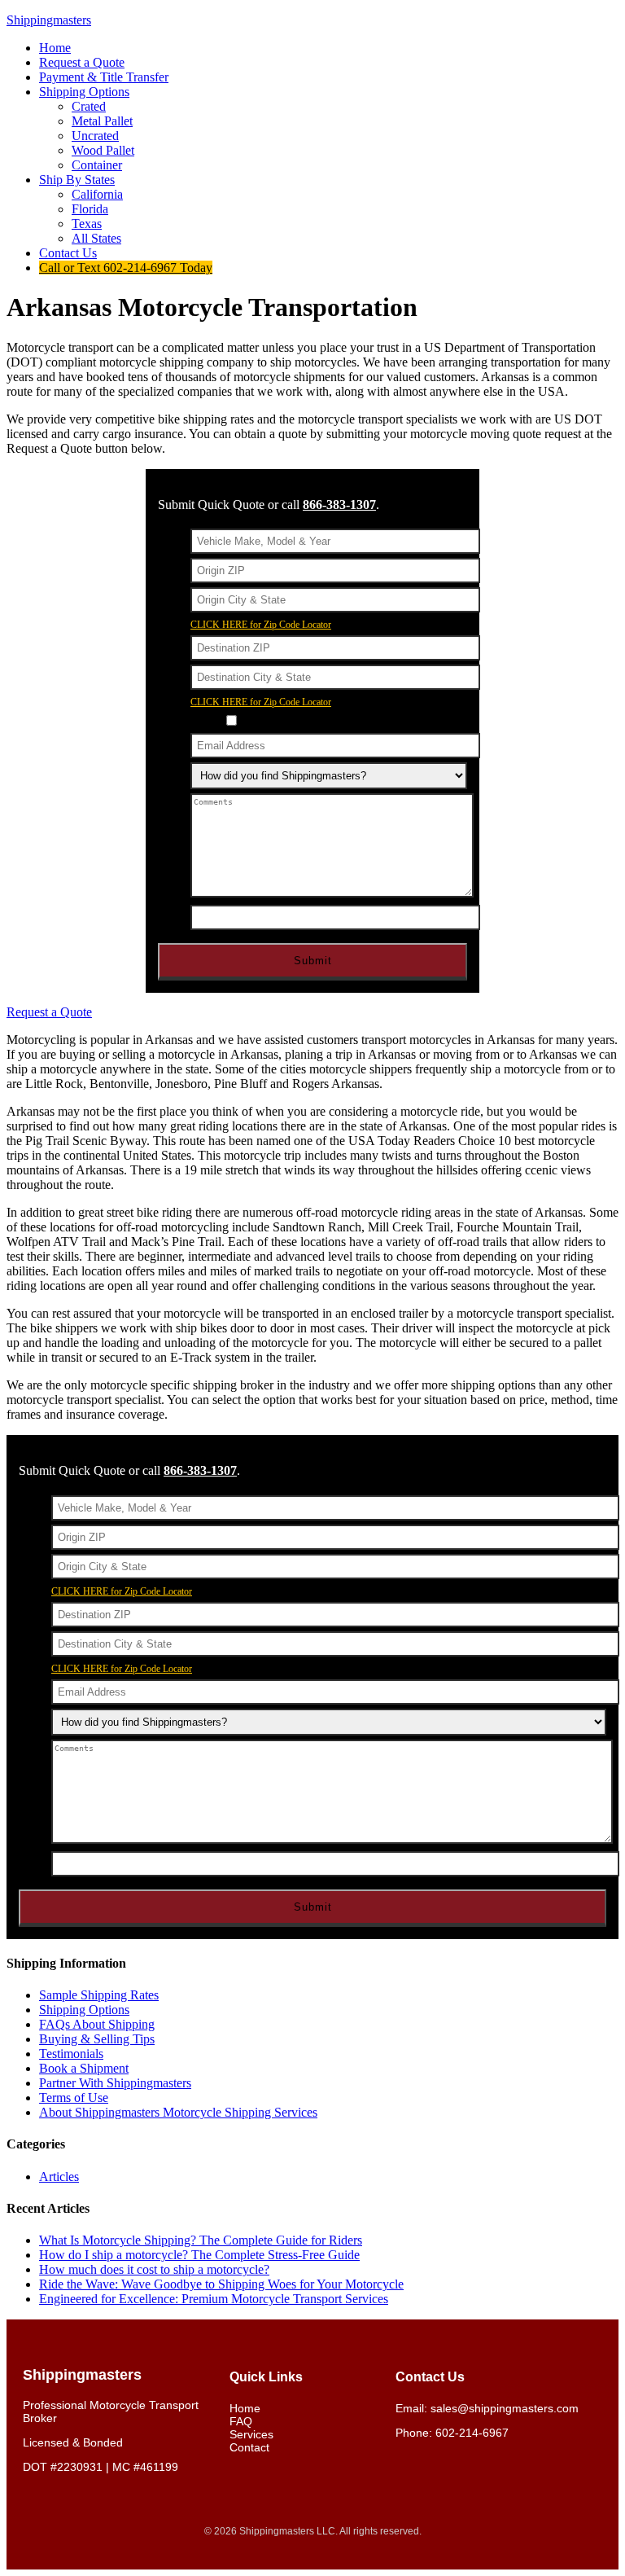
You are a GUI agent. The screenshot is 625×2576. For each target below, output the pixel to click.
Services (251, 2434)
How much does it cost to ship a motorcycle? (154, 2269)
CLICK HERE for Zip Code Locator (261, 625)
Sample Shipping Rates (99, 1995)
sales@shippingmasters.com (505, 2408)
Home (245, 2408)
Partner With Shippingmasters (115, 2083)
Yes (251, 721)
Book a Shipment (84, 2068)
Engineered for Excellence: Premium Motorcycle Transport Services (214, 2299)
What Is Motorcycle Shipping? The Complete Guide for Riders (201, 2240)
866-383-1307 (339, 505)
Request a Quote (49, 1012)
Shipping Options (84, 2010)
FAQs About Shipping (97, 2024)
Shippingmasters (49, 20)
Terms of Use (74, 2098)
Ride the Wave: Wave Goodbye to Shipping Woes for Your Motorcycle (221, 2284)
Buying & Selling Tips (97, 2039)
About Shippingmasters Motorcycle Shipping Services (178, 2112)
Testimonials (71, 2054)
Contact (249, 2447)
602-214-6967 (472, 2433)
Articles (59, 2177)
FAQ (241, 2421)
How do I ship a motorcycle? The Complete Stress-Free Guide (199, 2255)
